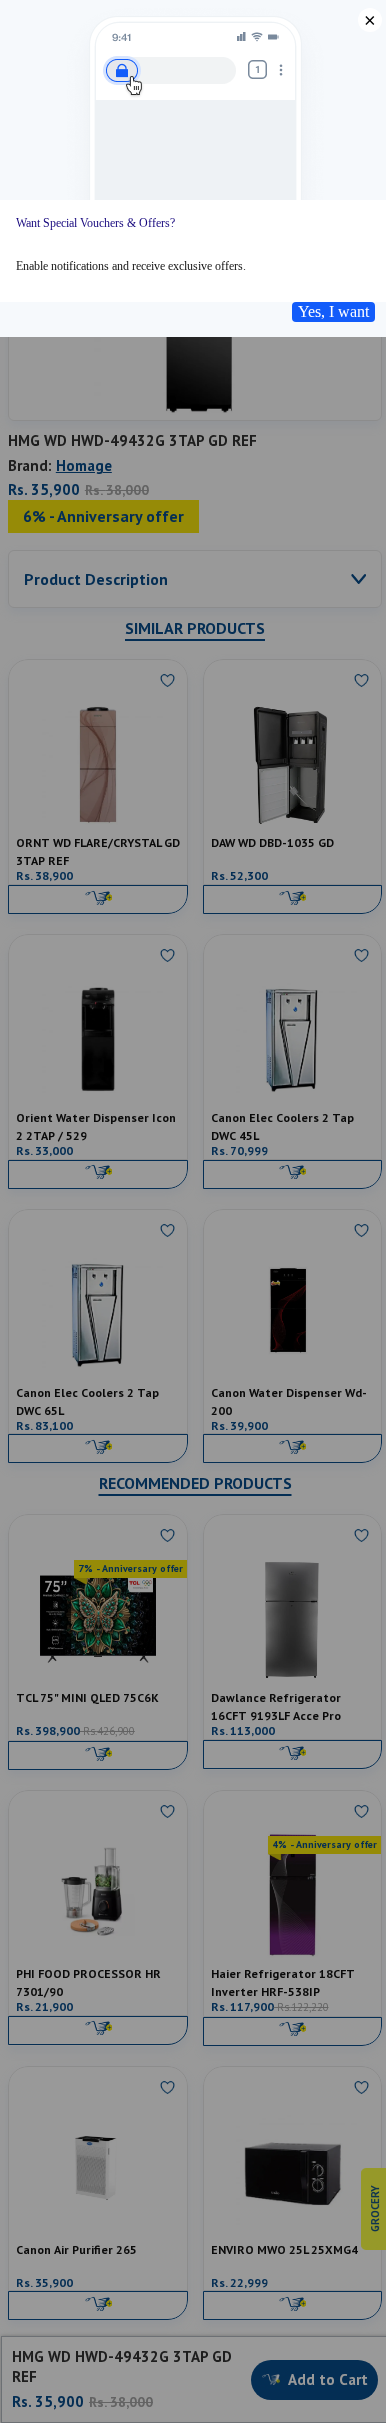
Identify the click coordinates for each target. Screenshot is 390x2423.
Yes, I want (333, 311)
